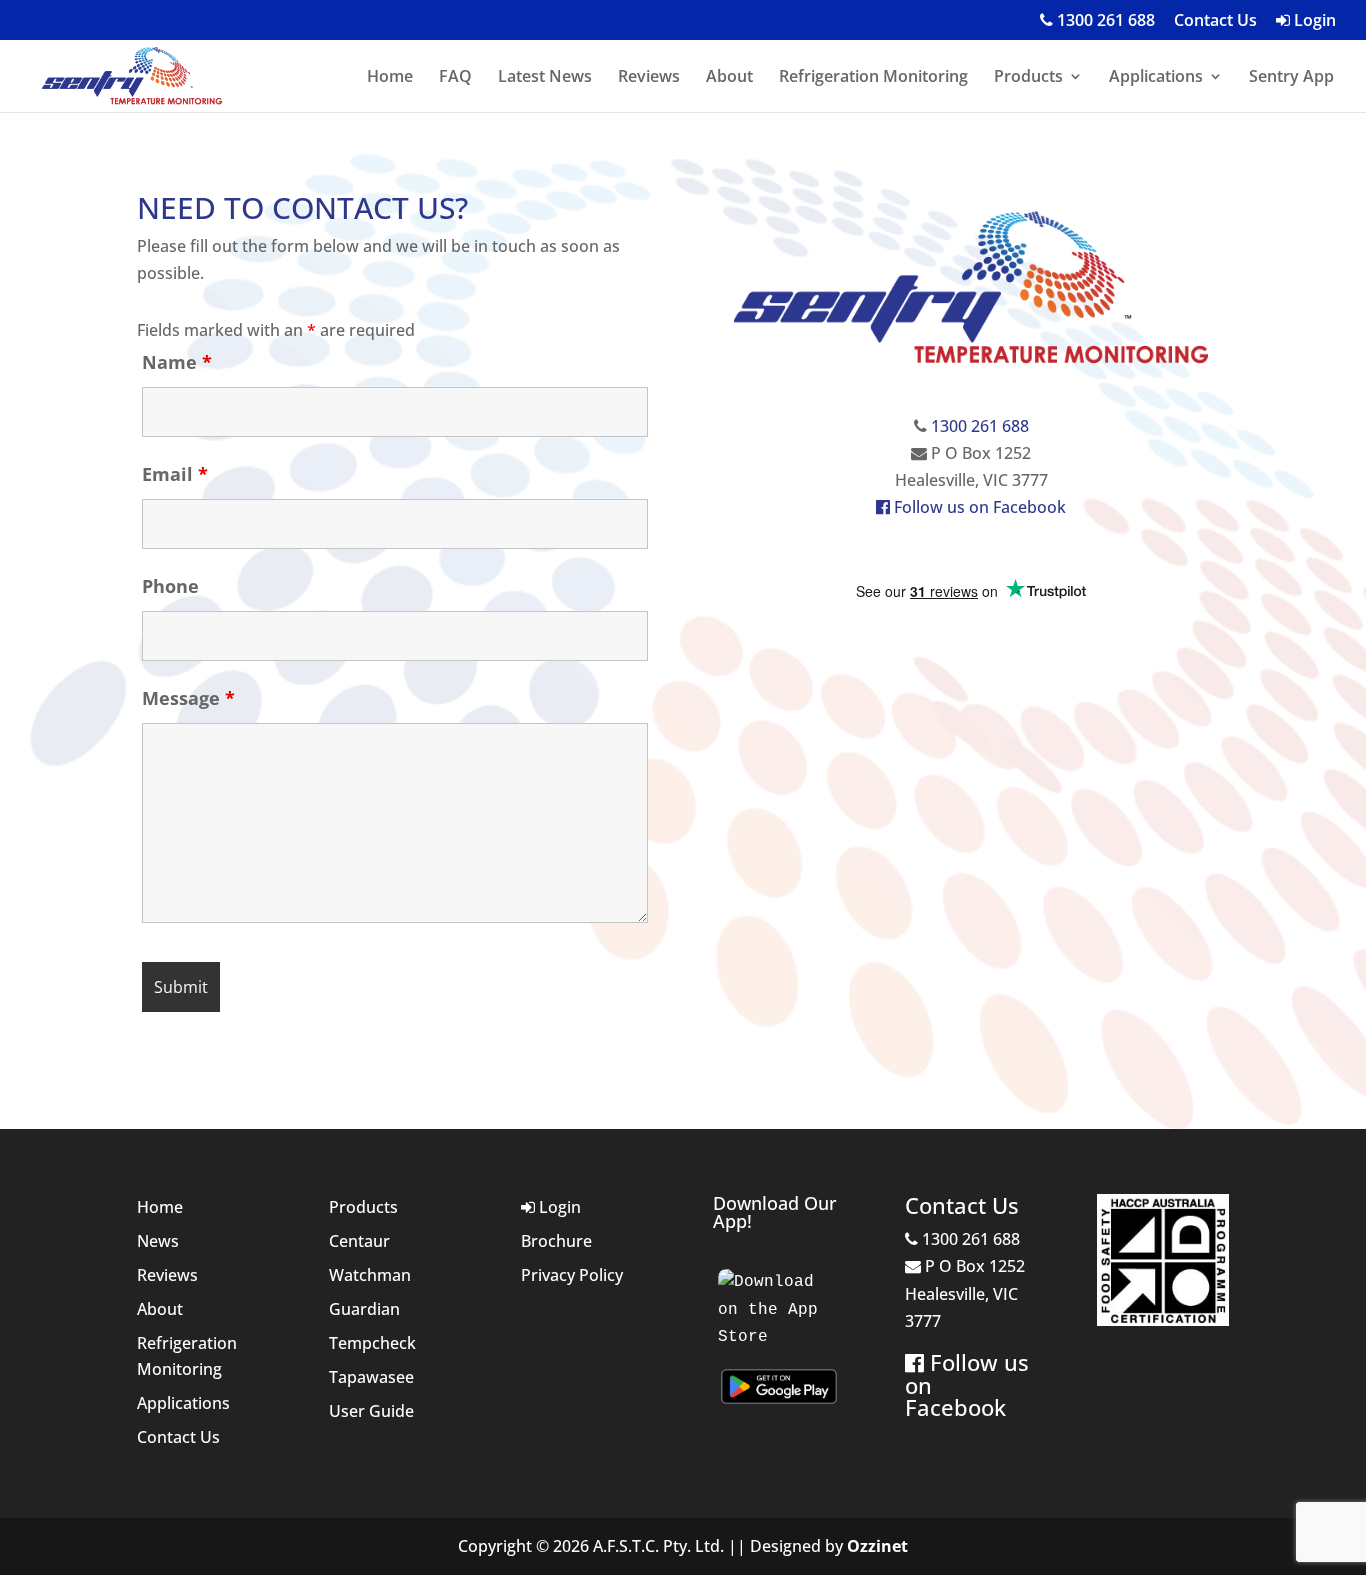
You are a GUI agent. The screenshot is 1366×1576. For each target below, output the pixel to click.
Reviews (649, 78)
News (158, 1241)
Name (177, 362)
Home (390, 78)
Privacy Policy (572, 1275)
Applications (1156, 78)
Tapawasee (371, 1377)
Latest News (545, 78)
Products (1028, 78)
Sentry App (1291, 78)
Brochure (556, 1241)
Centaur (359, 1241)
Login (1313, 21)
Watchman (370, 1275)
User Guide (371, 1411)
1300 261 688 (1104, 21)
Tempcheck (372, 1343)
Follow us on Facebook (978, 507)
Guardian (364, 1309)
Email (175, 474)
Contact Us (1215, 21)
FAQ (455, 78)
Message (188, 698)
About (729, 78)
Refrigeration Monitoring (873, 78)
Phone (170, 586)
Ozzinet (877, 1546)
